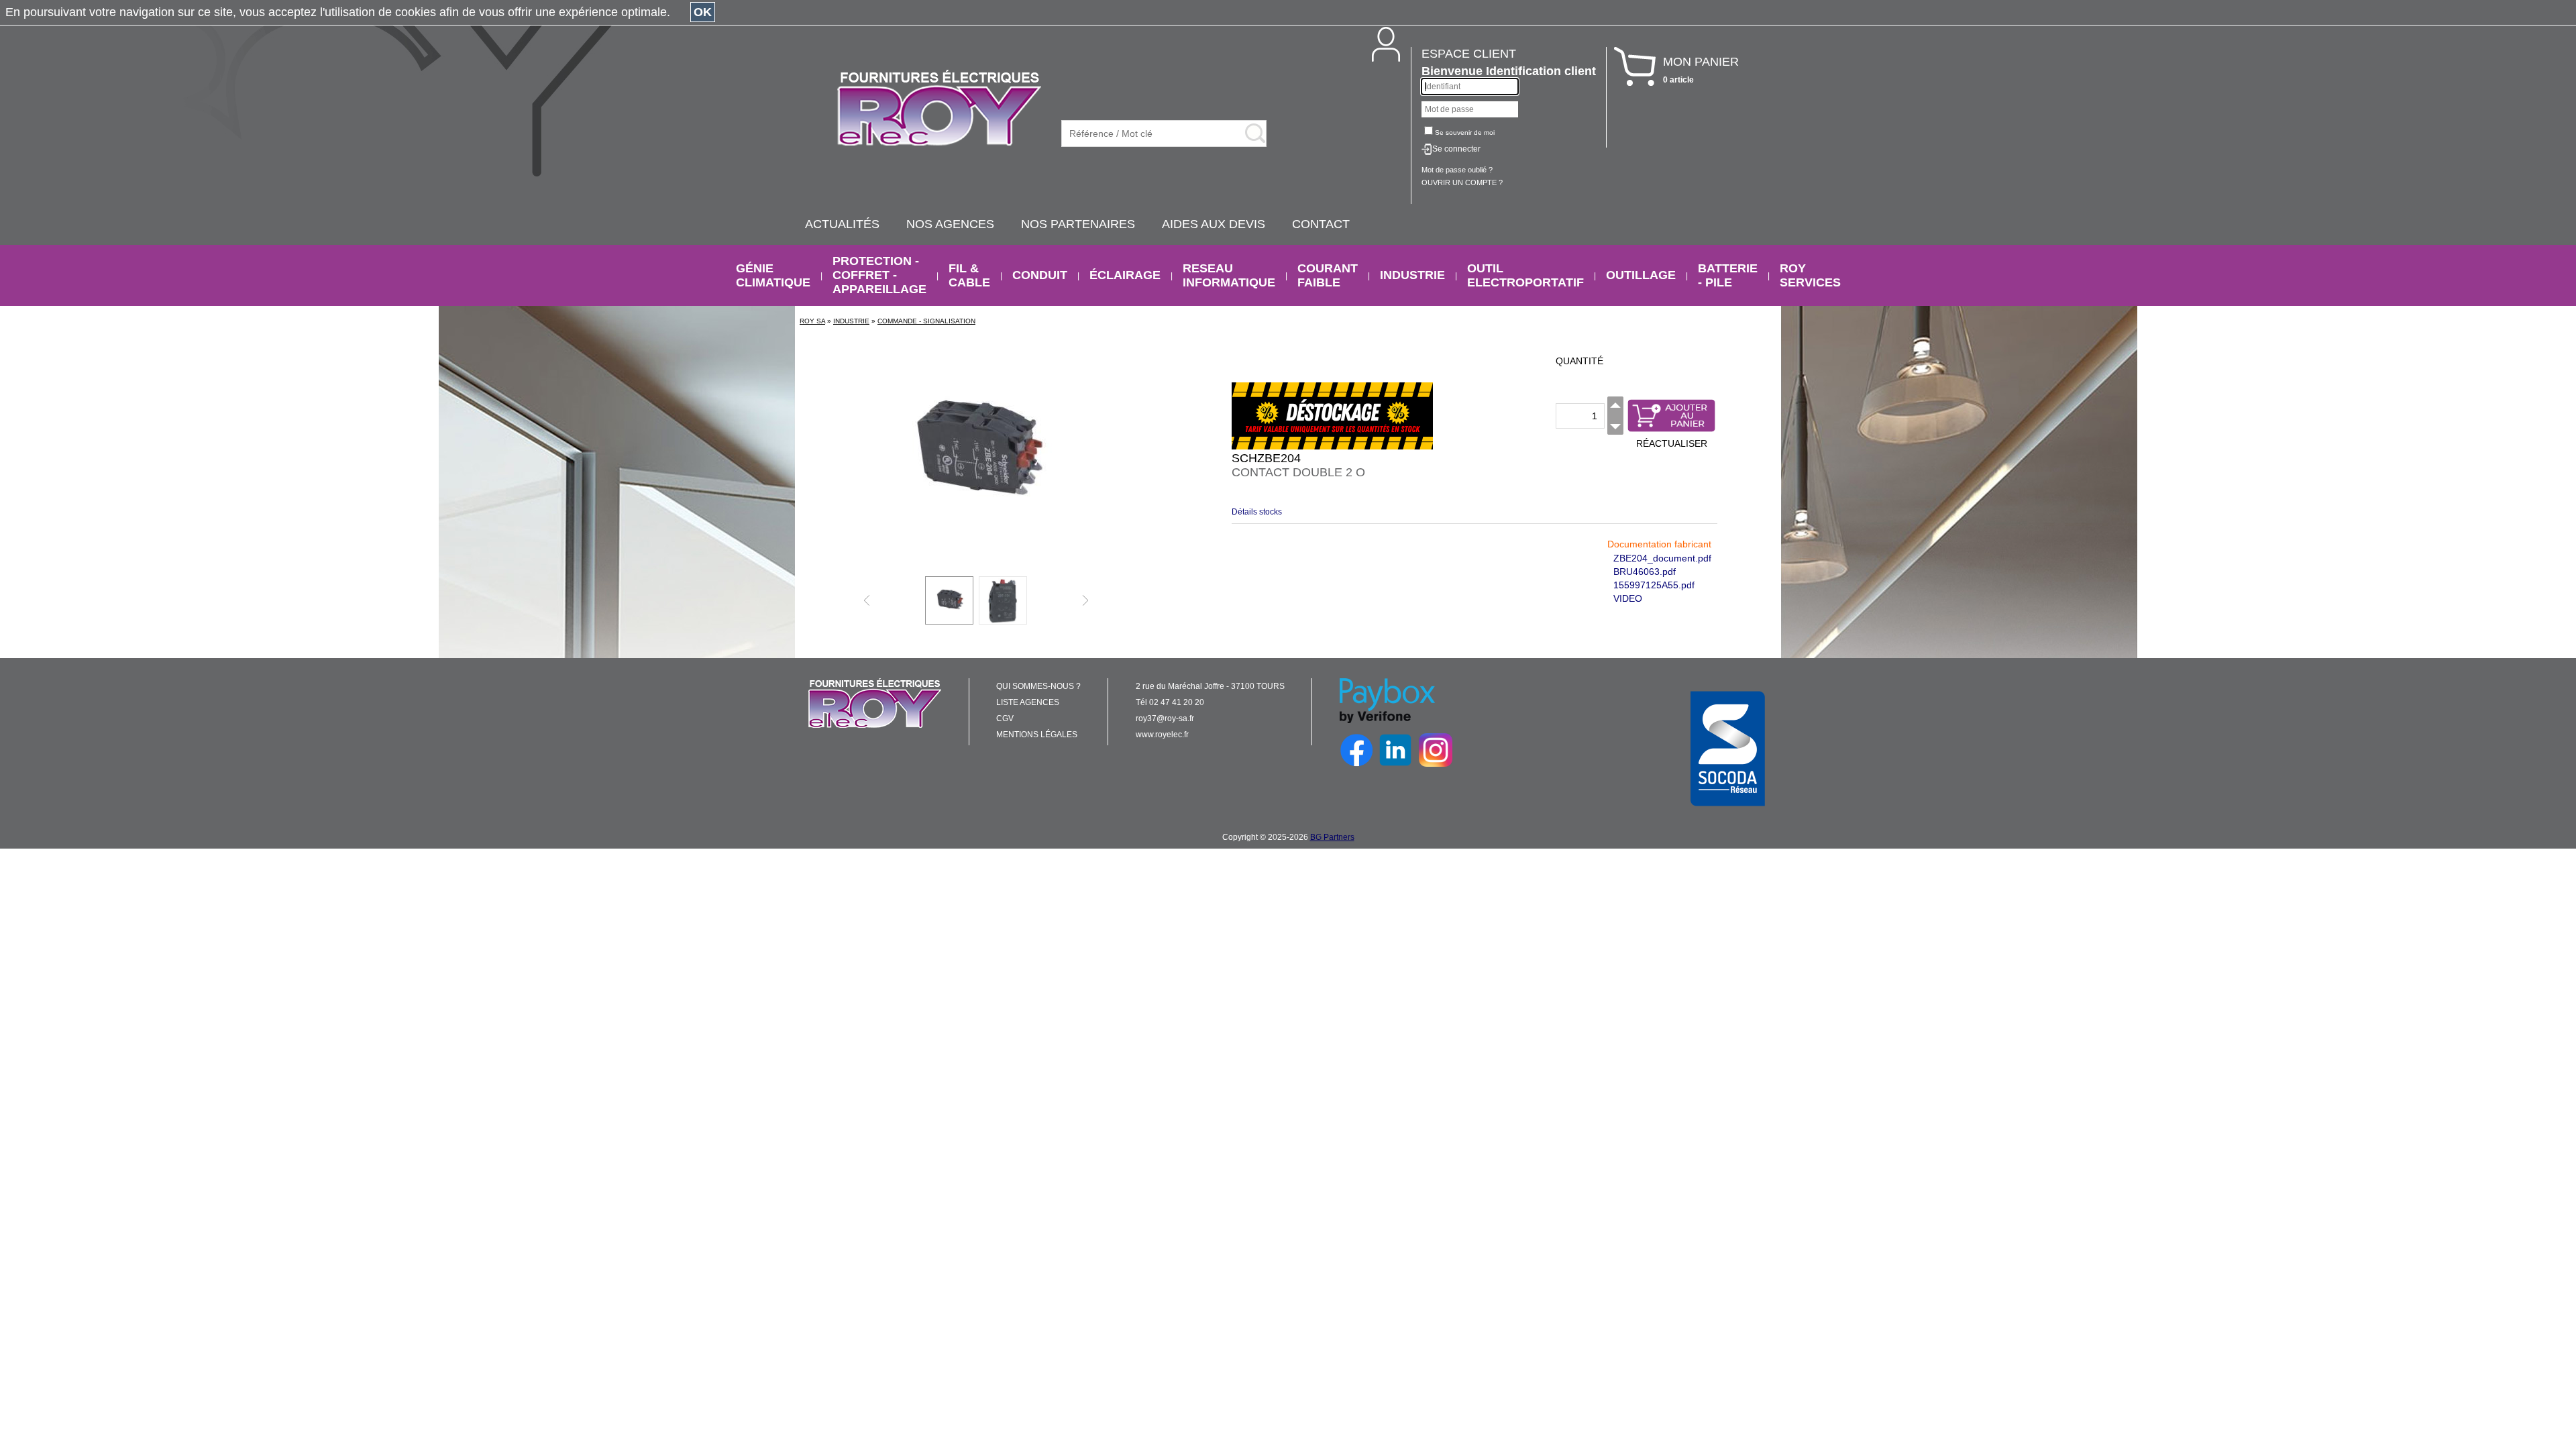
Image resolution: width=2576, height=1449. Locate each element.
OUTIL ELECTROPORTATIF (1525, 275)
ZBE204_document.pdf (1662, 558)
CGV (1005, 718)
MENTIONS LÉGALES (1037, 735)
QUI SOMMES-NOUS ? (1038, 686)
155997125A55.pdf (1654, 585)
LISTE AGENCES (1028, 702)
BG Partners (1332, 837)
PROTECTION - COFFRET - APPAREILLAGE (879, 275)
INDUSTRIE (1412, 275)
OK (703, 12)
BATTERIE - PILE (1728, 275)
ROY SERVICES (1810, 275)
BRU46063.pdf (1645, 572)
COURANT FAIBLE (1328, 275)
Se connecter (1456, 149)
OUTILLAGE (1641, 275)
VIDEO (1628, 598)
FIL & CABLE (969, 275)
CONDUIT (1040, 275)
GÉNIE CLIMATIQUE (773, 275)
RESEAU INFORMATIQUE (1229, 275)
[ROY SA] (939, 109)
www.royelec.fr (1162, 735)
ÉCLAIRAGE (1125, 275)
